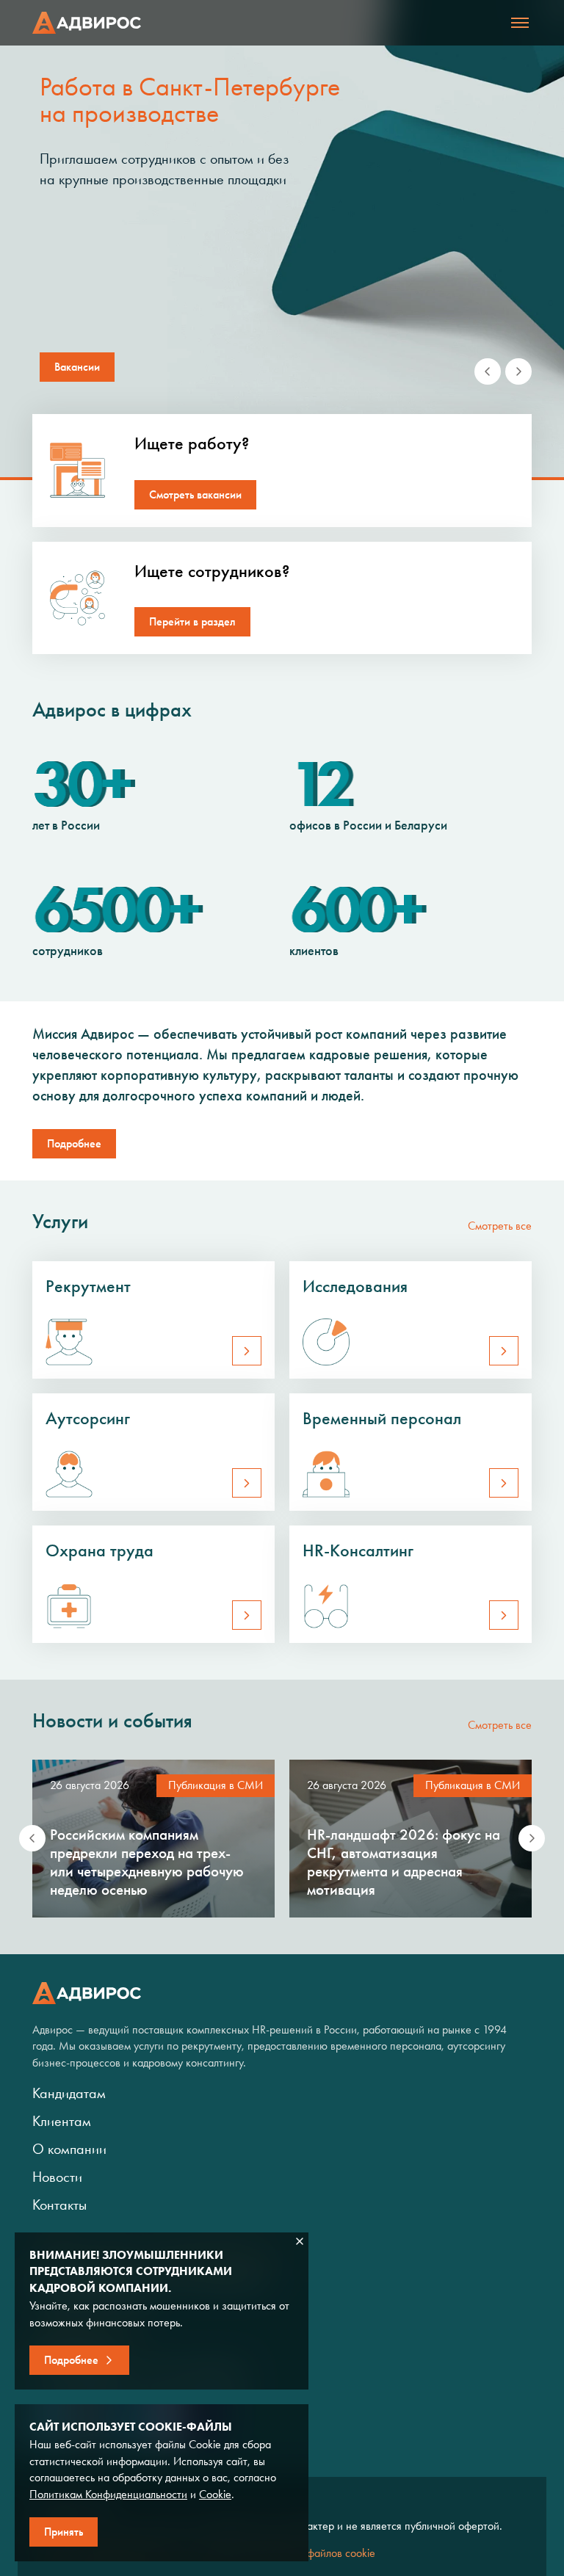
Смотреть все (500, 1226)
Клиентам (62, 2121)
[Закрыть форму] (300, 2241)
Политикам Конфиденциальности (108, 2494)
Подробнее (74, 1143)
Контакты (59, 2205)
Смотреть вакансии (195, 494)
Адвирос (87, 23)
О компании (69, 2149)
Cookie (215, 2494)
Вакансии (77, 367)
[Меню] (520, 23)
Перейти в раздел (192, 621)
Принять (64, 2532)
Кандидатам (69, 2093)
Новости (57, 2177)
